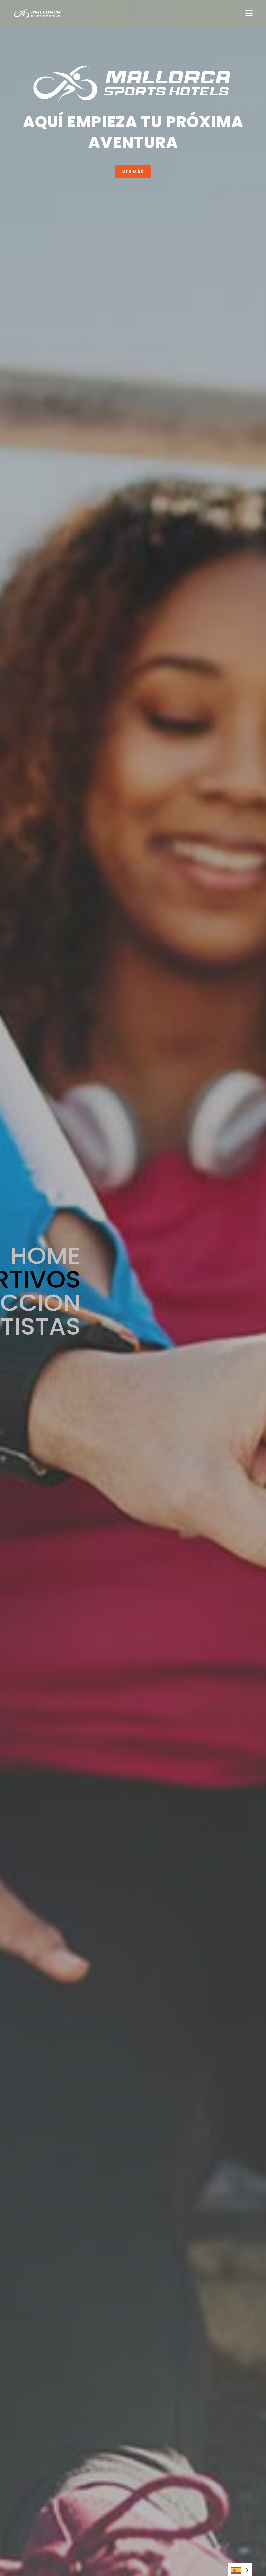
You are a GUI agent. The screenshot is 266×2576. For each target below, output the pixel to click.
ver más (133, 172)
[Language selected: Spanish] (240, 2570)
